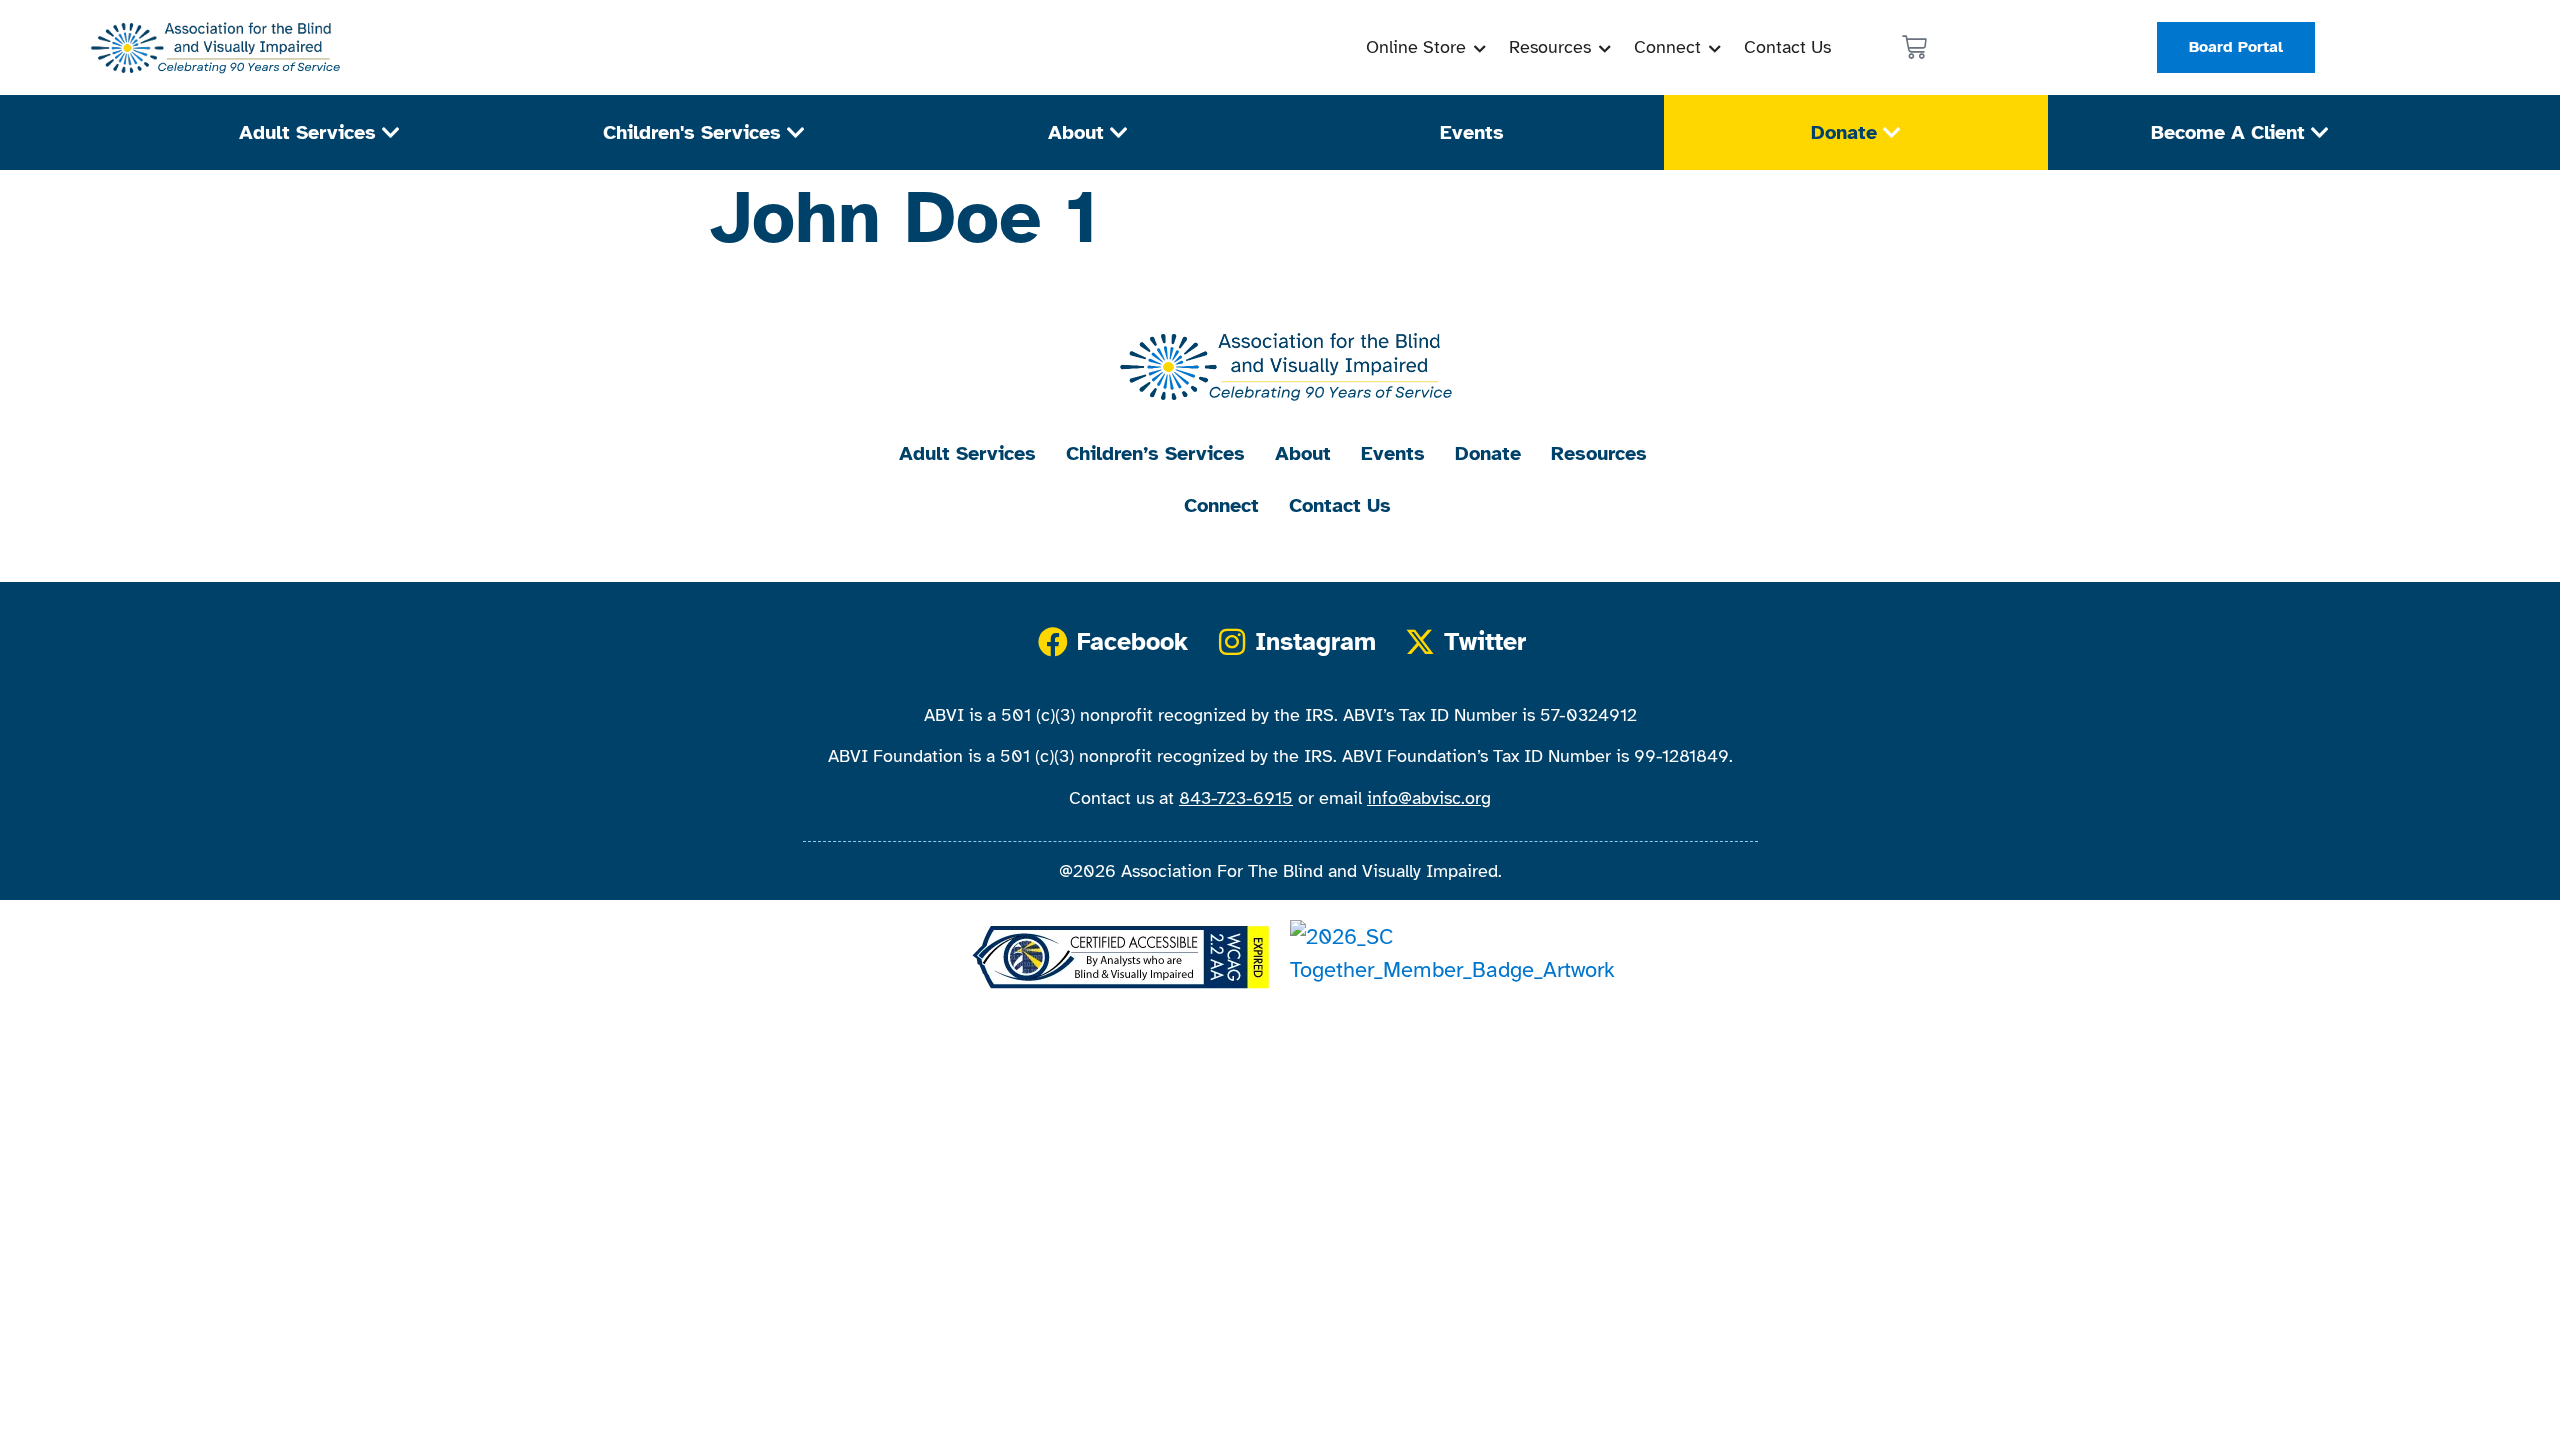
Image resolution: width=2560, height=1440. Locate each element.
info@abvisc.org (1429, 798)
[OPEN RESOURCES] (1605, 47)
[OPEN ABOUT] (1119, 133)
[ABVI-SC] (211, 48)
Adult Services (967, 453)
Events (1393, 453)
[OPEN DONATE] (1892, 133)
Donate (1488, 453)
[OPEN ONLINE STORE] (1480, 47)
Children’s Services (1155, 453)
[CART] (1914, 47)
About (1303, 453)
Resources (1599, 453)
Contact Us (1340, 505)
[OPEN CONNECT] (1715, 47)
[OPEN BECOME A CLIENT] (2320, 133)
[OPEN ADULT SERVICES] (391, 133)
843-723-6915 (1236, 798)
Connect (1221, 505)
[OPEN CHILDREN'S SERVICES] (796, 133)
